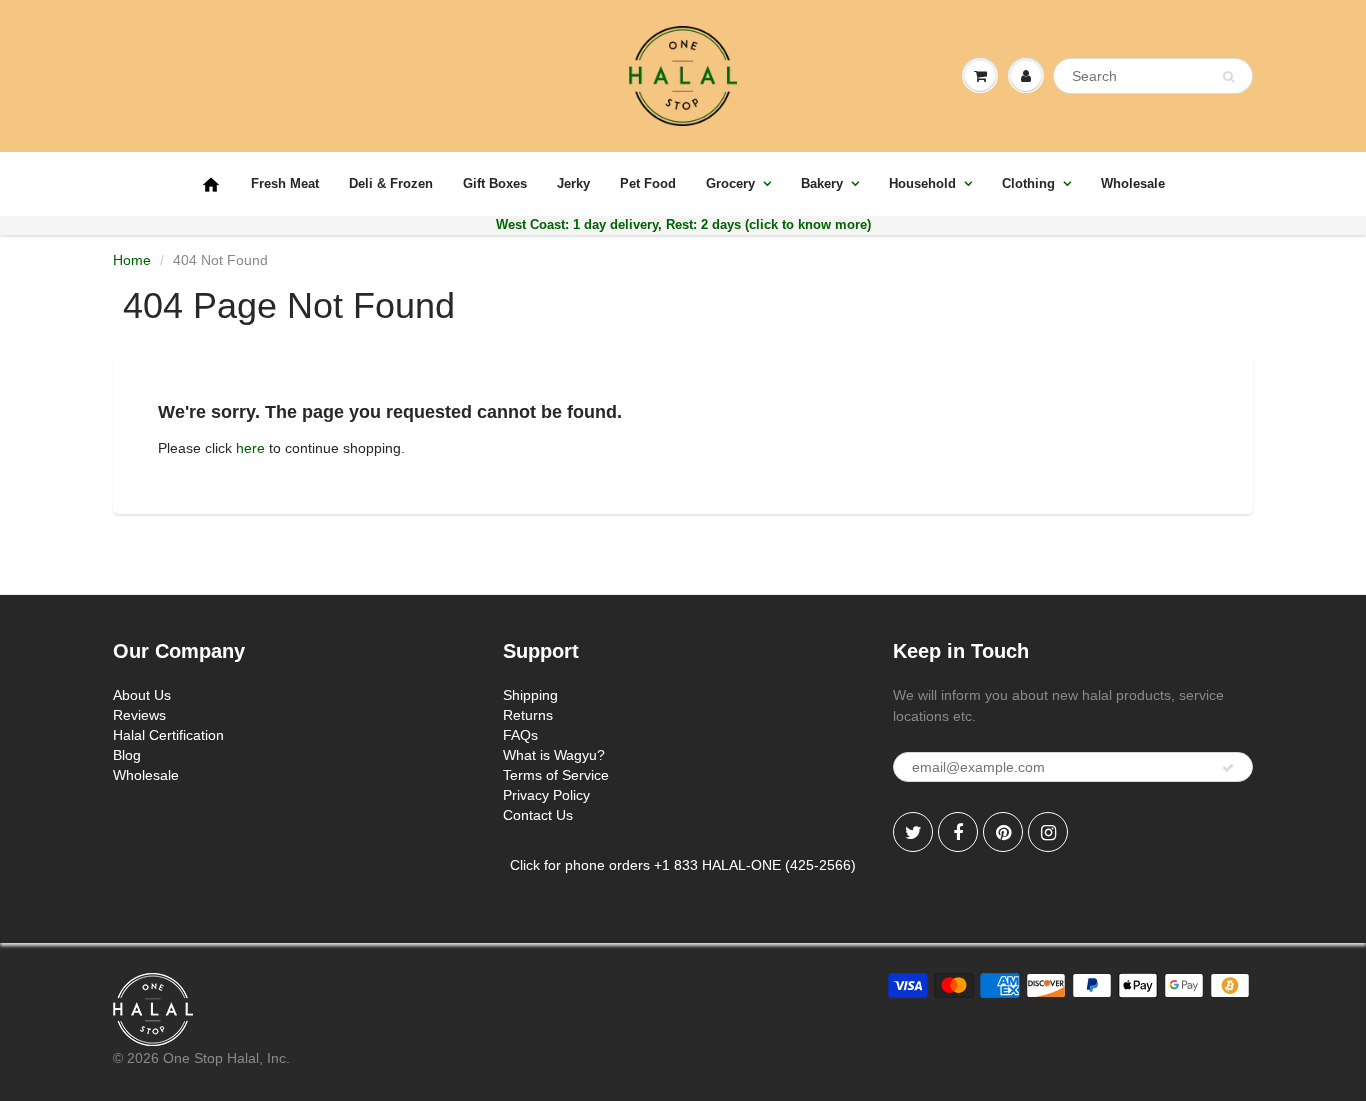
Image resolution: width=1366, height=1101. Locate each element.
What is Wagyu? (554, 755)
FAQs (520, 735)
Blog (127, 755)
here (250, 448)
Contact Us (538, 815)
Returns (528, 715)
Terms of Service (556, 775)
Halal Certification (168, 735)
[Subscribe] (1228, 768)
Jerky (573, 183)
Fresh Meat (285, 183)
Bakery (822, 183)
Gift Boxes (495, 183)
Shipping (530, 695)
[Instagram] (1048, 832)
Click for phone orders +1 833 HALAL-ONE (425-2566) (683, 865)
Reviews (139, 715)
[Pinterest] (1003, 832)
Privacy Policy (546, 795)
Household (922, 183)
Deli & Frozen (391, 183)
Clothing (1028, 183)
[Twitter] (913, 832)
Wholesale (1133, 183)
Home (132, 260)
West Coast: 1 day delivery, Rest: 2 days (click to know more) (683, 224)
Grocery (730, 183)
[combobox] (1153, 76)
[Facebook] (958, 832)
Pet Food (648, 183)
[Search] (1228, 77)
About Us (142, 695)
